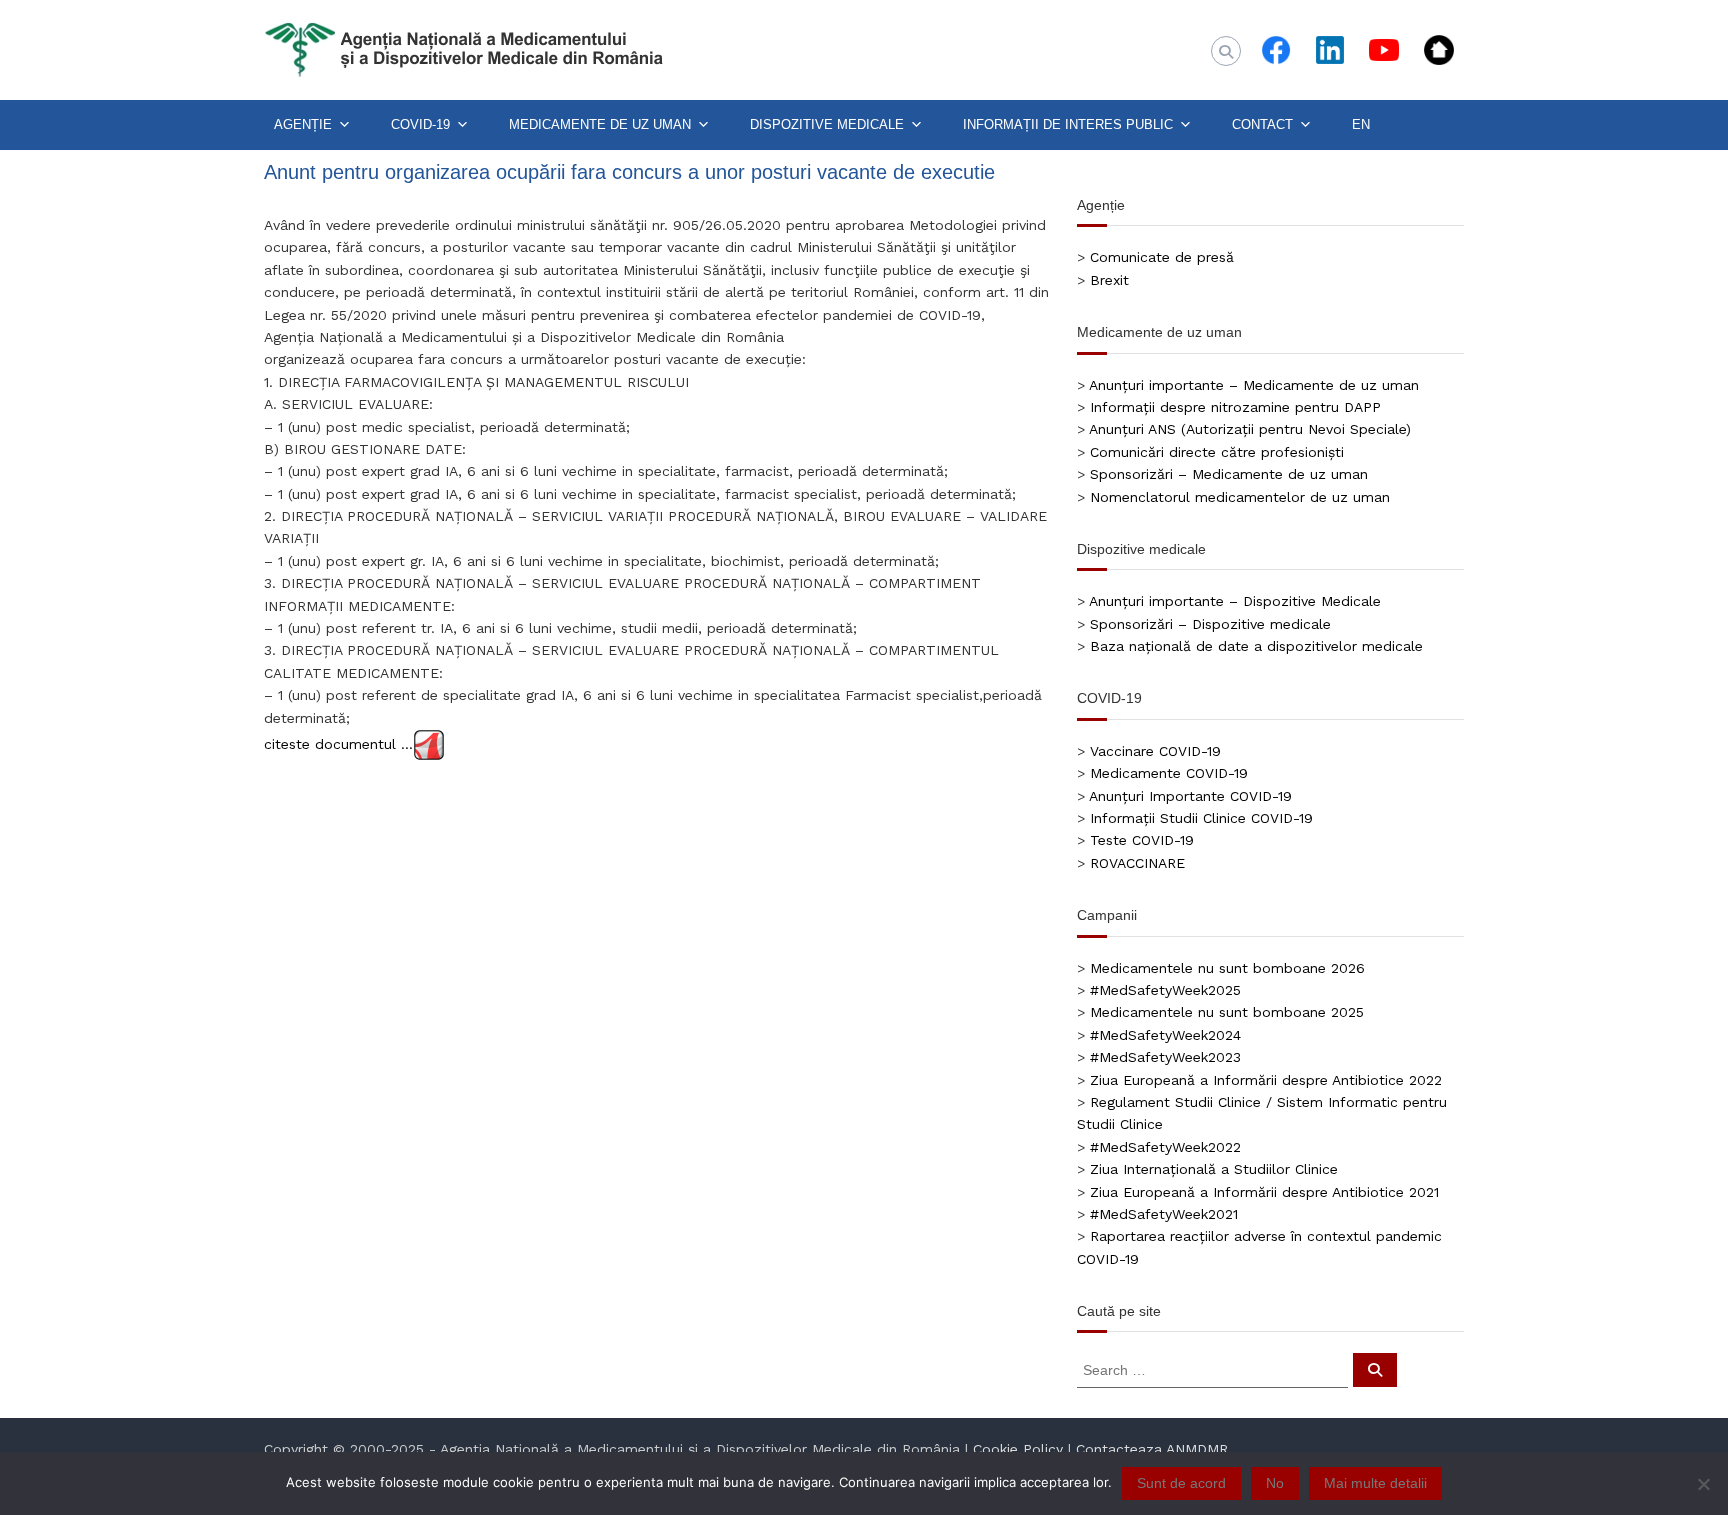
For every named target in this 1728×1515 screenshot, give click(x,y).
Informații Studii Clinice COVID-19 (1201, 818)
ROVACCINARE (1137, 863)
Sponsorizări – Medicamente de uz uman (1229, 474)
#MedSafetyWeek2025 (1165, 990)
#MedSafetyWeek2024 (1165, 1035)
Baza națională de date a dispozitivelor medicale (1256, 646)
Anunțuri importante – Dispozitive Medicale (1235, 601)
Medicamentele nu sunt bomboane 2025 (1227, 1012)
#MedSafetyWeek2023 (1165, 1057)
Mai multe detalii (1375, 1483)
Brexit (1109, 280)
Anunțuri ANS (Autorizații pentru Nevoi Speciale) (1250, 429)
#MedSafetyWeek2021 (1164, 1214)
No (1275, 1483)
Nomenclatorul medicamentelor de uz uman (1240, 497)
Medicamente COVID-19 (1169, 773)
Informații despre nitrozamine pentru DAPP (1235, 407)
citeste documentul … (338, 743)
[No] (1703, 1484)
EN (1361, 124)
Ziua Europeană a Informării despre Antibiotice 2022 (1266, 1080)
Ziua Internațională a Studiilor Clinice (1214, 1169)
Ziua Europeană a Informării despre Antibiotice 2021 (1264, 1192)
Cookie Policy (1018, 1449)
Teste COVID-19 (1142, 840)
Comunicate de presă (1162, 257)
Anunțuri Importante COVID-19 (1190, 796)
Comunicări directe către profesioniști (1217, 452)
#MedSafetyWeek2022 (1165, 1147)
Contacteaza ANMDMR (1152, 1449)
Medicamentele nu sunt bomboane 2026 (1227, 968)
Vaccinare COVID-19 (1155, 751)
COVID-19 (420, 124)
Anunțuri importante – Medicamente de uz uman (1254, 385)
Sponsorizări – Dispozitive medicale (1210, 624)
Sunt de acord (1181, 1483)
